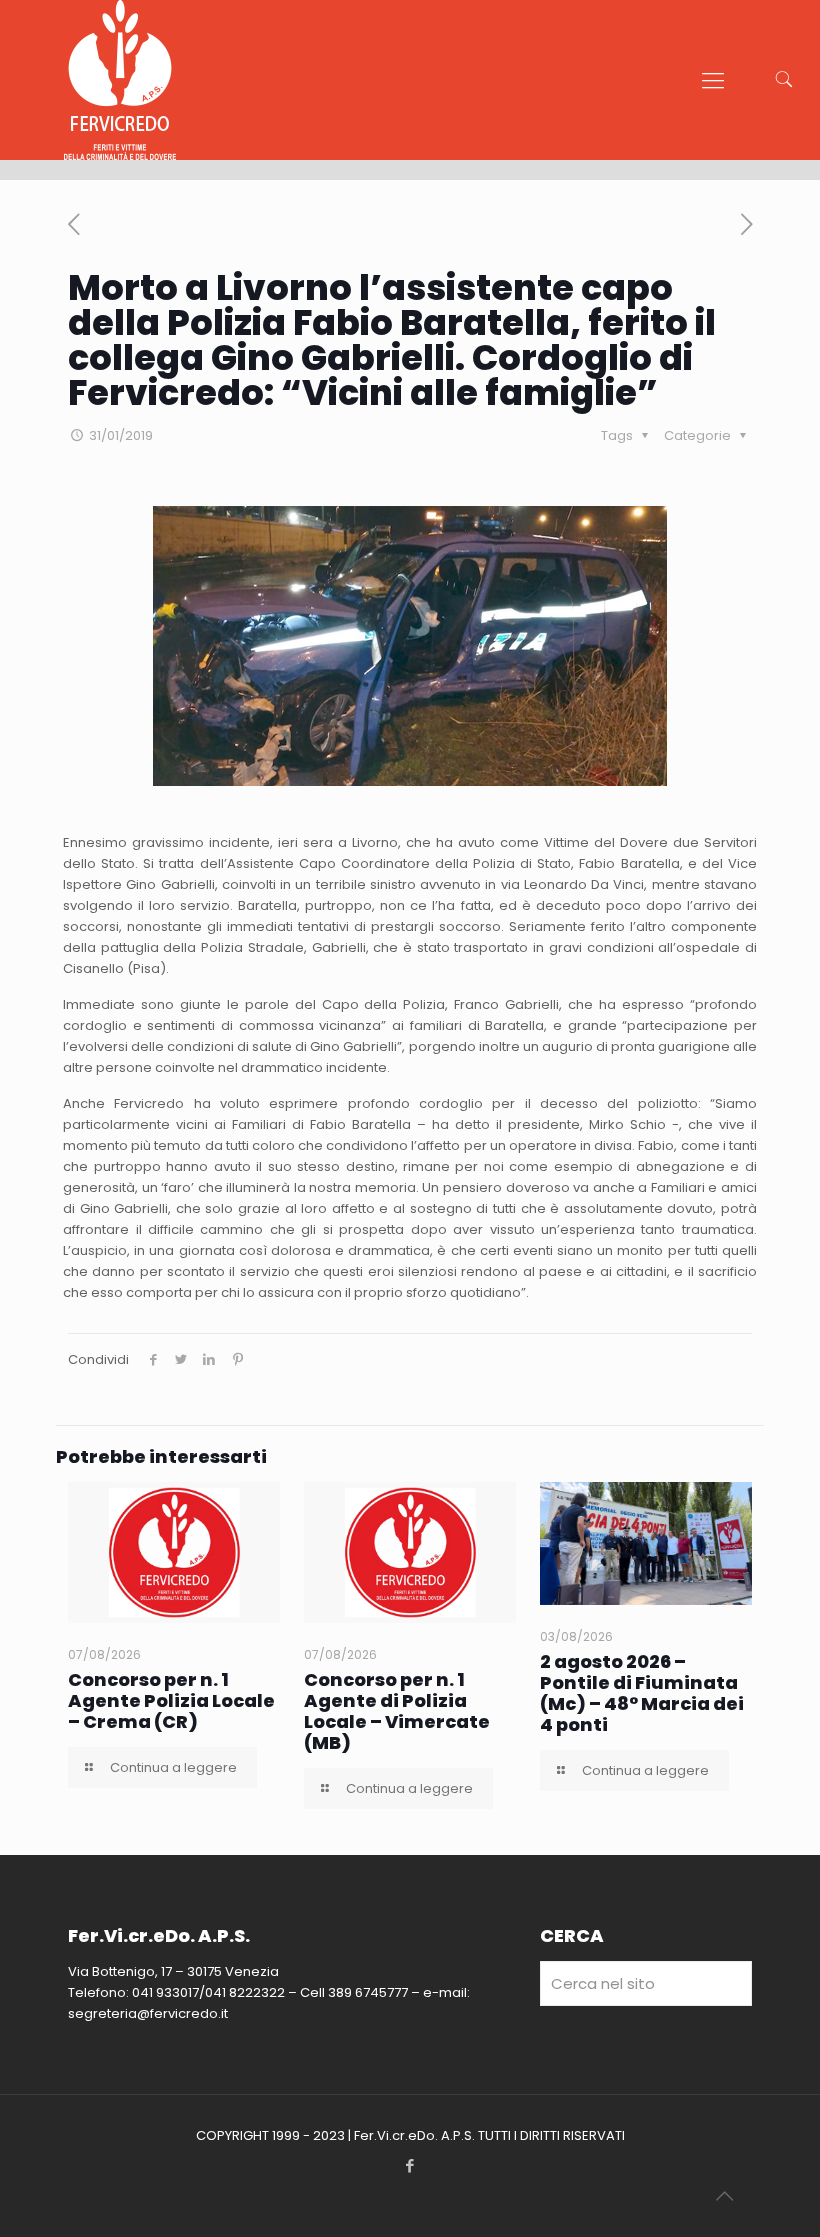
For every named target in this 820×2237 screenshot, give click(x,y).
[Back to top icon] (724, 2196)
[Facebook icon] (410, 2165)
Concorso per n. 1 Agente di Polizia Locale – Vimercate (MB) (397, 1711)
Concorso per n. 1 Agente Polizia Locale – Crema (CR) (171, 1700)
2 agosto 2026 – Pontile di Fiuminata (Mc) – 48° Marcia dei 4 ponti (642, 1693)
